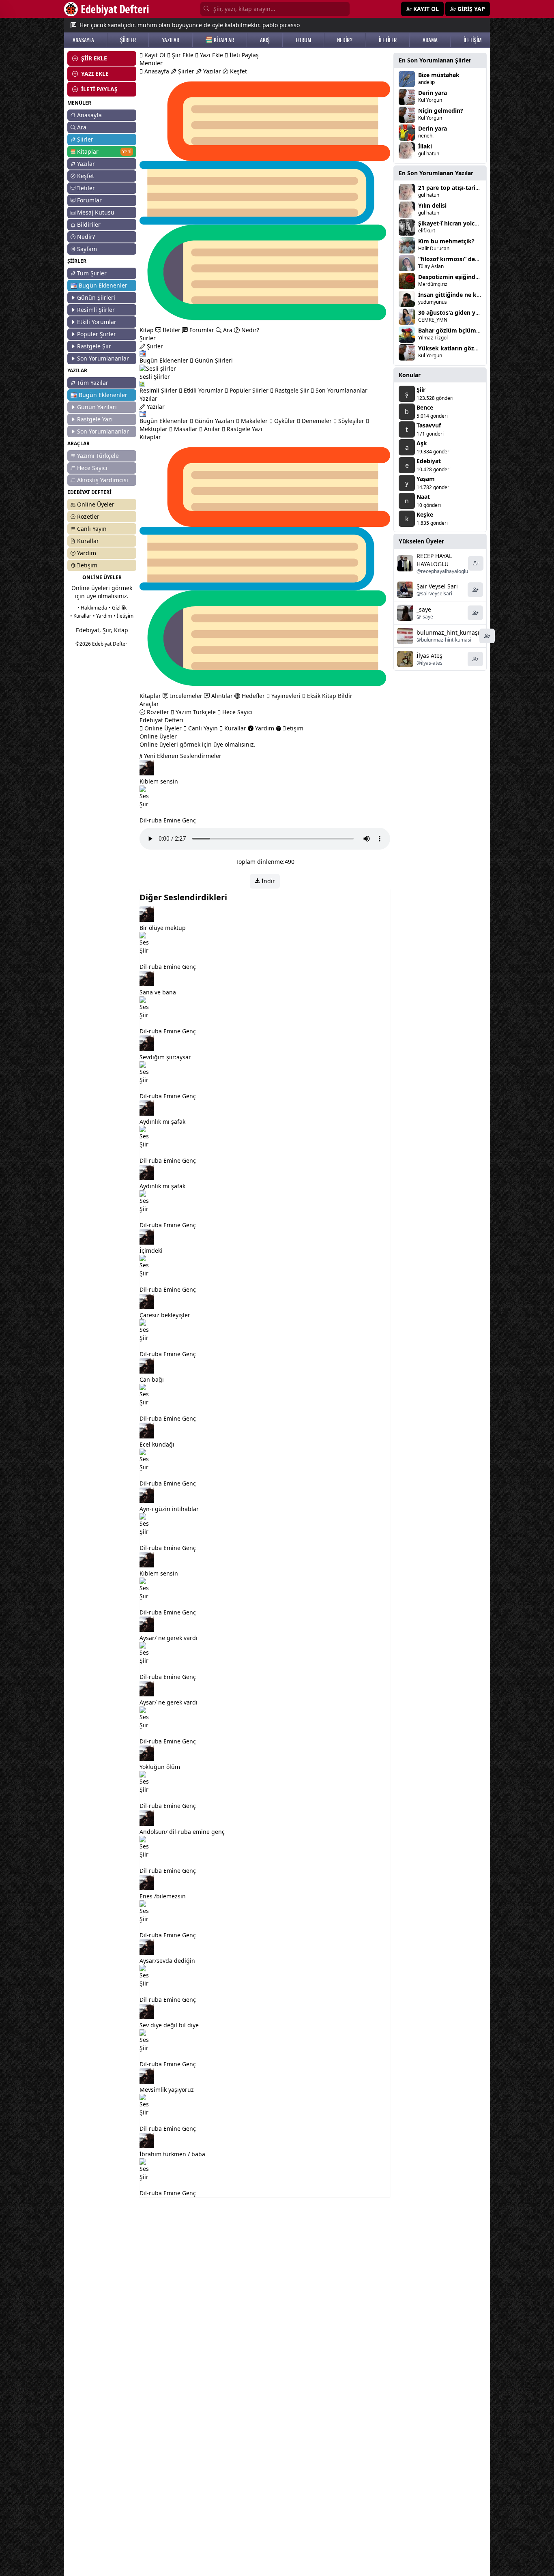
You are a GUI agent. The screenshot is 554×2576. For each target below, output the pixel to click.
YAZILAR (171, 40)
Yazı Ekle (211, 55)
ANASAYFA (83, 40)
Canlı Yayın (92, 529)
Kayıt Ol (154, 55)
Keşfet (86, 176)
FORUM (303, 40)
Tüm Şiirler (92, 273)
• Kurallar (81, 616)
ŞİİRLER (128, 40)
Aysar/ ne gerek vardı (169, 1638)
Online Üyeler (96, 504)
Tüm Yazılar (93, 383)
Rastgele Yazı (95, 419)
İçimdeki (151, 1250)
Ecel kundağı (157, 1444)
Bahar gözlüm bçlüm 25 (451, 330)
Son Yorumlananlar (103, 358)
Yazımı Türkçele (98, 456)
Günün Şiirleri (96, 297)
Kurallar (88, 541)
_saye (424, 609)
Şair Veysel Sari (437, 586)
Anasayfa (89, 115)
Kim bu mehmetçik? (446, 241)
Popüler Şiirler (97, 334)
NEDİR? (345, 40)
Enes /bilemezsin (163, 1896)
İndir (267, 881)
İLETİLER (388, 40)
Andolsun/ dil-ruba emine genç (182, 1832)
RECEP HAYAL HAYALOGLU (434, 560)
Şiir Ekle (182, 55)
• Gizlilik (118, 608)
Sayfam (87, 249)
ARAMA (430, 40)
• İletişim (123, 616)
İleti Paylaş (243, 55)
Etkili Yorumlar (97, 322)
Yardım (87, 553)
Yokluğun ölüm (160, 1767)
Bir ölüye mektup (163, 928)
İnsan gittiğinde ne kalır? (453, 295)
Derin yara (433, 93)
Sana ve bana (158, 992)
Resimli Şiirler (96, 310)
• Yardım (102, 616)
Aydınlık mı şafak (162, 1122)
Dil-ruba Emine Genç (168, 820)
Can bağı (152, 1379)
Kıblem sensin (159, 781)
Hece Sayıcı (92, 468)
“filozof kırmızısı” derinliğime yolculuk (472, 259)
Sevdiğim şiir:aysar (165, 1057)
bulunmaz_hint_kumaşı (448, 632)
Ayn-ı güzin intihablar (169, 1509)
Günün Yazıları (97, 407)
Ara (82, 127)
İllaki (425, 146)
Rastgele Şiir (94, 346)
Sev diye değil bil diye (169, 2025)
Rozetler (88, 516)
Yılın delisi (432, 205)
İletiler (86, 188)
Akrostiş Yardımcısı (103, 480)
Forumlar (89, 200)
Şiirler (85, 139)
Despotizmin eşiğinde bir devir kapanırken (478, 277)
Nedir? (86, 237)
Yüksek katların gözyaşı (452, 348)
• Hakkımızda (92, 608)
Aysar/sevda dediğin (167, 1961)
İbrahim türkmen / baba (172, 2154)
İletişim (87, 565)
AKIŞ (265, 40)
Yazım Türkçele (195, 712)
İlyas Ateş (429, 656)
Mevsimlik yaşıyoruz (167, 2090)
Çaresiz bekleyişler (165, 1315)
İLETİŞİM (472, 40)
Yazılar (86, 164)
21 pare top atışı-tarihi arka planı (464, 188)
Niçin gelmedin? (441, 111)
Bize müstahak (439, 75)
